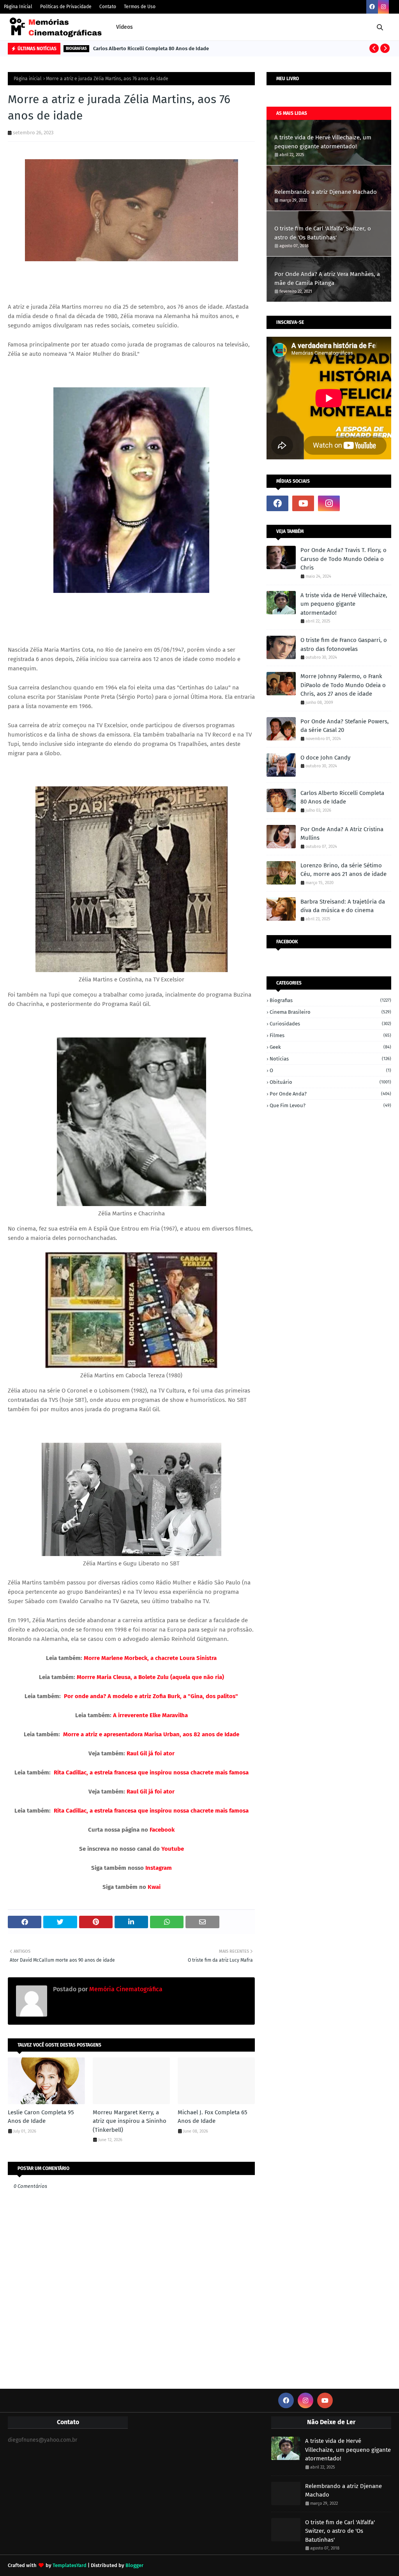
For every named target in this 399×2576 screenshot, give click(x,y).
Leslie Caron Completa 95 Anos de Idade (41, 2117)
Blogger (134, 2565)
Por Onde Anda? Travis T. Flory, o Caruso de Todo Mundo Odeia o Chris (343, 559)
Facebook (162, 1830)
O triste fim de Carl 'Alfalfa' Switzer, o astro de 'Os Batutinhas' (323, 233)
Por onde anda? (330, 1094)
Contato (108, 7)
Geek (330, 1047)
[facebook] (372, 7)
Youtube (173, 1849)
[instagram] (383, 7)
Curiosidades (330, 1024)
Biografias (330, 1000)
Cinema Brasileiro (330, 1012)
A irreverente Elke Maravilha (150, 1715)
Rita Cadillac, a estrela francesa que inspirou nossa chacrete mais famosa (151, 1772)
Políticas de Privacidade (66, 7)
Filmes (330, 1035)
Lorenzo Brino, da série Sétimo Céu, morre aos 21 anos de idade (343, 870)
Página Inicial (18, 7)
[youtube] (303, 503)
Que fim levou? (330, 1105)
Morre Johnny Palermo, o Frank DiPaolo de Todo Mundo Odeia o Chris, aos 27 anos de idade (343, 685)
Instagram (159, 1868)
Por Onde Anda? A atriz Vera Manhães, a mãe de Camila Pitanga (327, 279)
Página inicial (28, 79)
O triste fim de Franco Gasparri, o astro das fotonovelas (344, 644)
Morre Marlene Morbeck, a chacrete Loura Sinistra (150, 1658)
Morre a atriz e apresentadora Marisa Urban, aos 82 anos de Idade (151, 1734)
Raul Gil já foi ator (151, 1753)
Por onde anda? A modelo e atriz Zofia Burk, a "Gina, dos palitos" (151, 1696)
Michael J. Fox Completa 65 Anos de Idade (213, 2117)
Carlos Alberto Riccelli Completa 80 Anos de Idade (151, 48)
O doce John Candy (325, 758)
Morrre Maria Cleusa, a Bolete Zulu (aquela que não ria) (150, 1677)
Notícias (330, 1059)
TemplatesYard (70, 2565)
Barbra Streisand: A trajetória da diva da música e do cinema (343, 906)
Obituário (330, 1082)
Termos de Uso (140, 7)
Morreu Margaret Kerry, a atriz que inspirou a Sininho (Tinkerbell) (130, 2121)
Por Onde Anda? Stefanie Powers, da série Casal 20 (345, 726)
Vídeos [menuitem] (124, 27)
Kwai (154, 1887)
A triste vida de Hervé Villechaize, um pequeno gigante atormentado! (323, 142)
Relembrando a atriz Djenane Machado (326, 192)
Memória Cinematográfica (125, 1989)
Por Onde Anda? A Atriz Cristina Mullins (342, 834)
